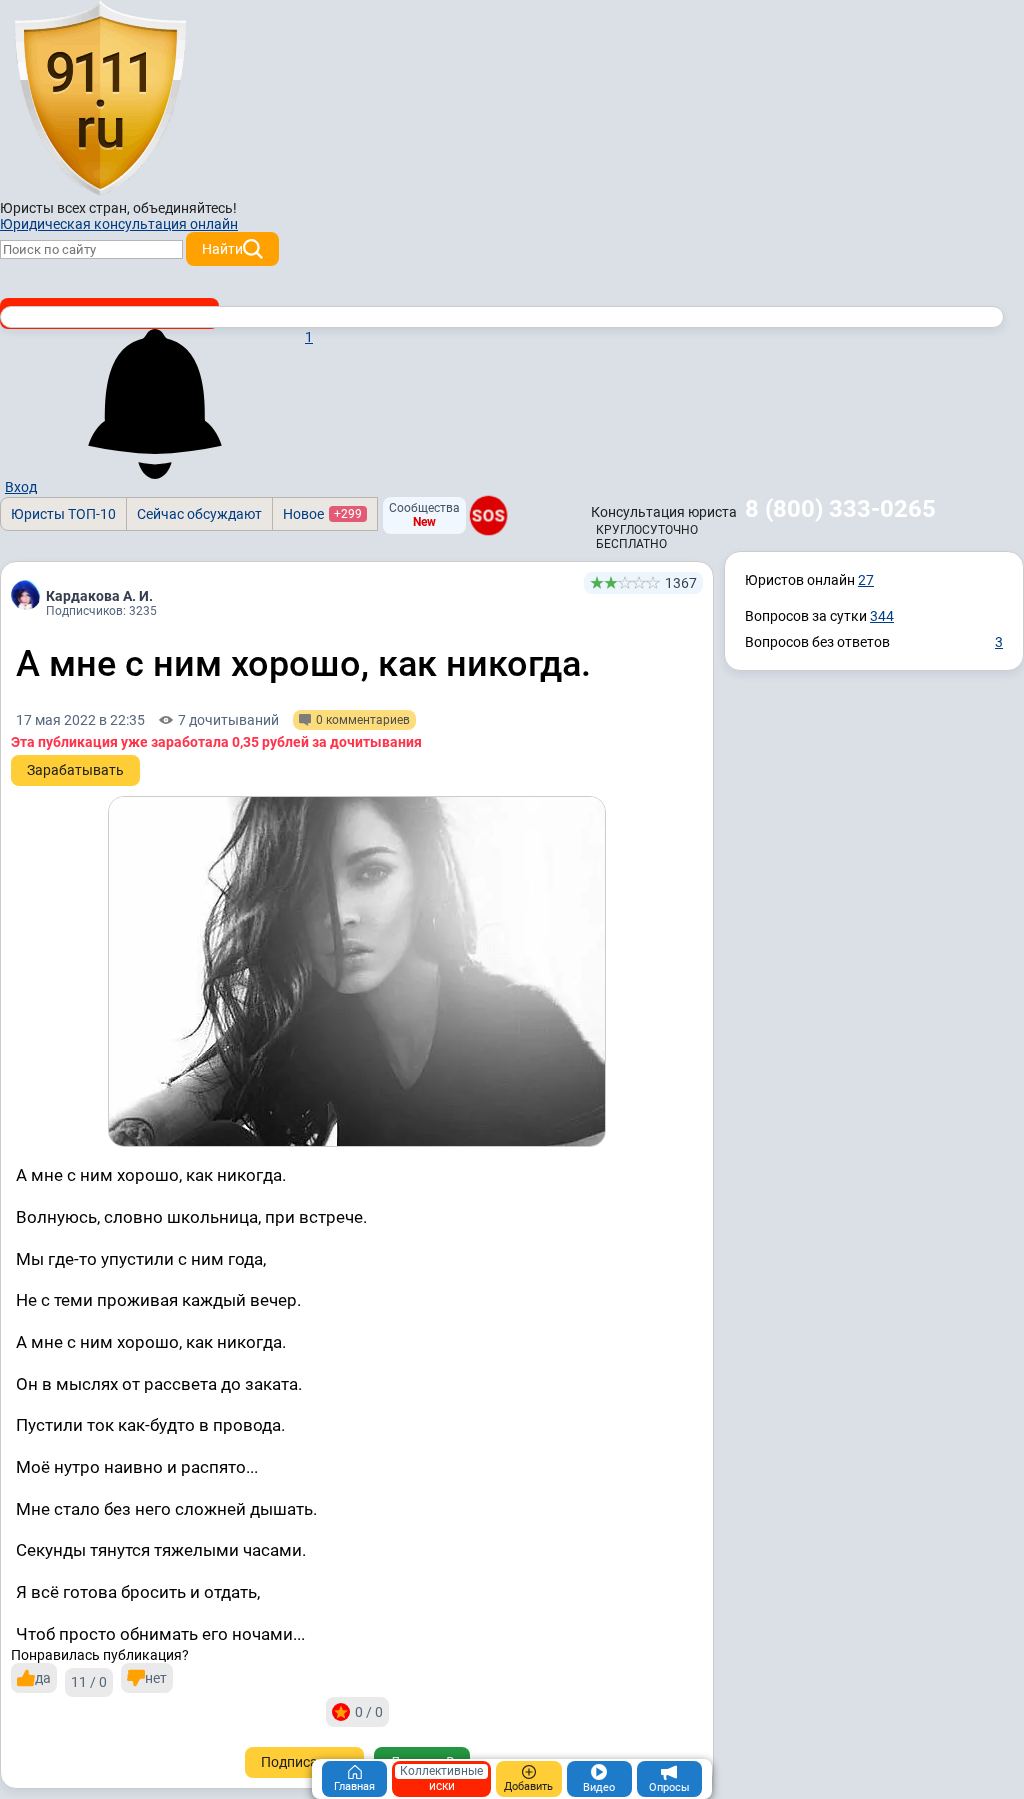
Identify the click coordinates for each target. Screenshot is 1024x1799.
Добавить (528, 1786)
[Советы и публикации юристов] (100, 99)
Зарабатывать (75, 770)
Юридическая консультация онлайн (119, 224)
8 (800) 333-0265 (840, 509)
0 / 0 (369, 1712)
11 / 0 (89, 1682)
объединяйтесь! (185, 208)
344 (882, 616)
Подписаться (304, 1762)
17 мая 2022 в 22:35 (80, 720)
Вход (21, 487)
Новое (322, 514)
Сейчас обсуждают (199, 514)
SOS (488, 515)
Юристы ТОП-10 (63, 514)
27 (866, 580)
